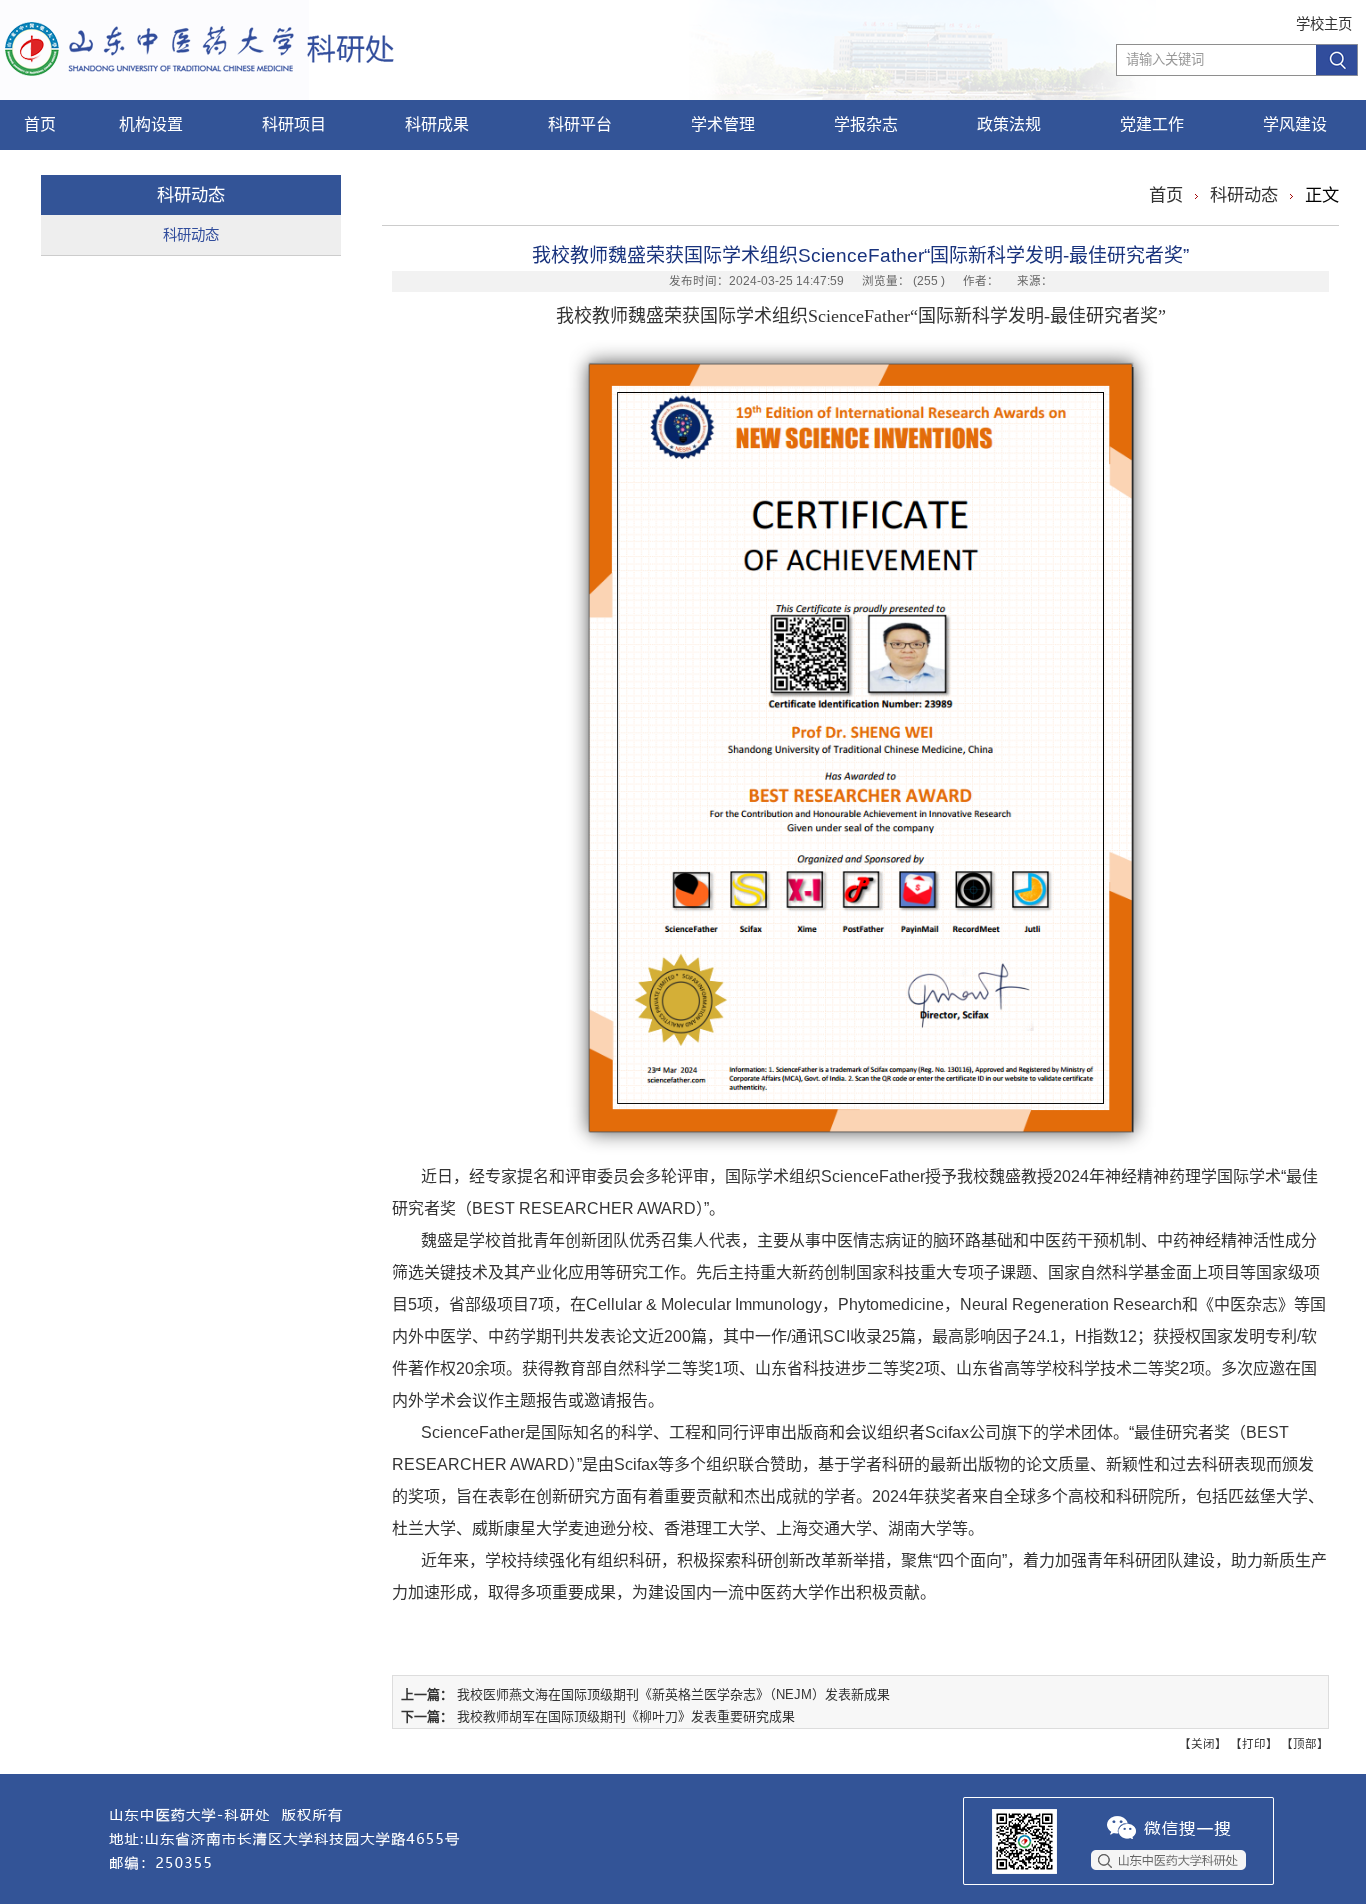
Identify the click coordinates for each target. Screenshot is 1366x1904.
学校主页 (1324, 24)
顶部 (1305, 1744)
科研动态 (191, 235)
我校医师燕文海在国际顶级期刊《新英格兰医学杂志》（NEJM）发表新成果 (673, 1694)
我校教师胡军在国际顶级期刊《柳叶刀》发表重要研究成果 (626, 1716)
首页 (1166, 195)
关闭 (1203, 1744)
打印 (1254, 1744)
